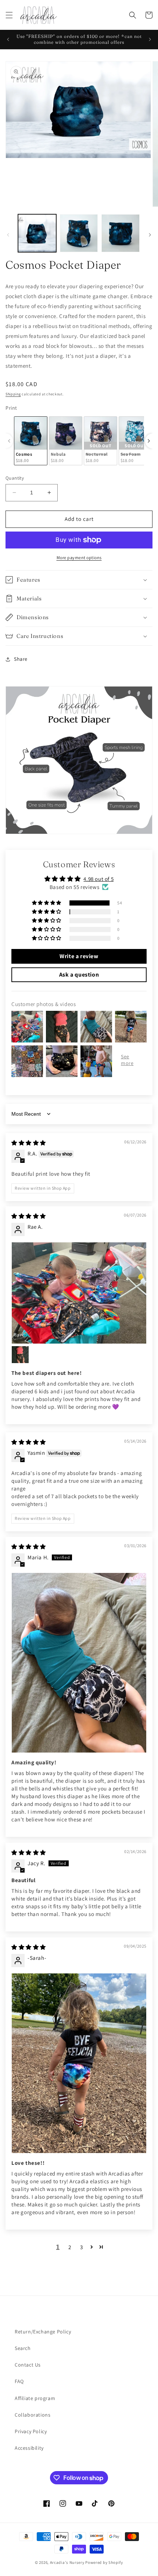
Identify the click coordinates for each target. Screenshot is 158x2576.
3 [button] (82, 2247)
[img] (29, 1143)
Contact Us (28, 2365)
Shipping (13, 394)
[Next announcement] (150, 39)
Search (23, 2348)
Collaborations (33, 2415)
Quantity (15, 478)
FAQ (19, 2381)
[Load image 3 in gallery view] (121, 233)
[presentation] (149, 441)
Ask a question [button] (79, 975)
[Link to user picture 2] (20, 1355)
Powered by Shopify (104, 2562)
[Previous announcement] (8, 39)
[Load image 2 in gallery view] (79, 233)
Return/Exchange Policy (43, 2332)
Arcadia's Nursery (67, 2562)
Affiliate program (35, 2398)
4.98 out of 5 (98, 879)
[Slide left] (8, 235)
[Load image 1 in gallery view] (37, 233)
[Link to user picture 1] (79, 1293)
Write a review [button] (79, 956)
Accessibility (29, 2448)
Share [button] (21, 659)
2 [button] (70, 2247)
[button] (9, 15)
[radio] (31, 441)
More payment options (79, 557)
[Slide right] (150, 235)
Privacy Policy (31, 2431)
